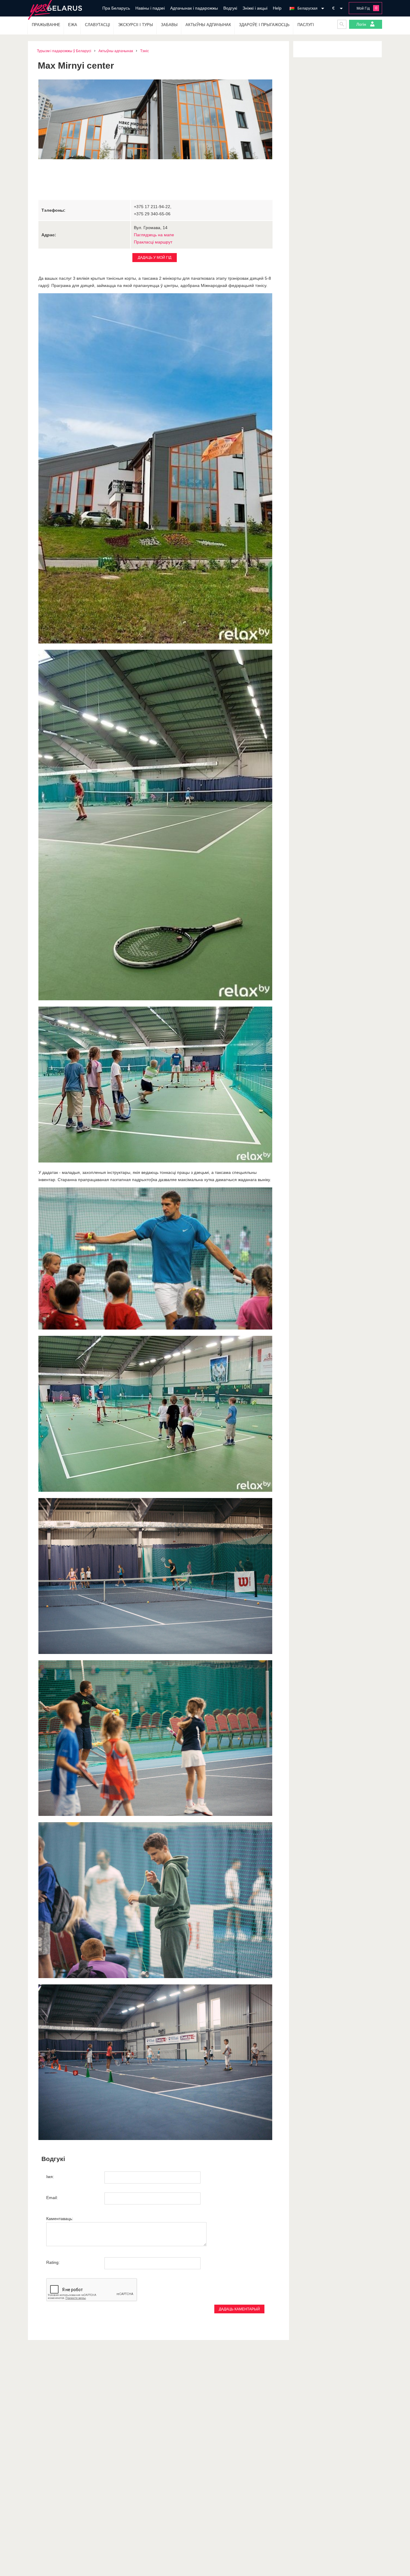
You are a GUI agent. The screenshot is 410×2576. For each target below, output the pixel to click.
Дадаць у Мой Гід (155, 258)
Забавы (169, 25)
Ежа (73, 25)
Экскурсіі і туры (136, 25)
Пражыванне (46, 25)
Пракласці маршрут (153, 242)
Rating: (53, 2262)
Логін (362, 24)
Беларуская (307, 8)
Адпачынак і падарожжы (194, 8)
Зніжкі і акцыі (255, 8)
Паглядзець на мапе (154, 235)
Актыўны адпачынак (208, 25)
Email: (52, 2198)
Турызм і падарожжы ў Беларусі (64, 51)
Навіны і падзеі (150, 8)
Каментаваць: (60, 2219)
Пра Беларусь (116, 8)
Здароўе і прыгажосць (264, 25)
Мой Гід (363, 8)
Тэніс (145, 51)
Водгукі (230, 8)
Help (277, 8)
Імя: (50, 2177)
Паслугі (306, 25)
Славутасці (98, 25)
